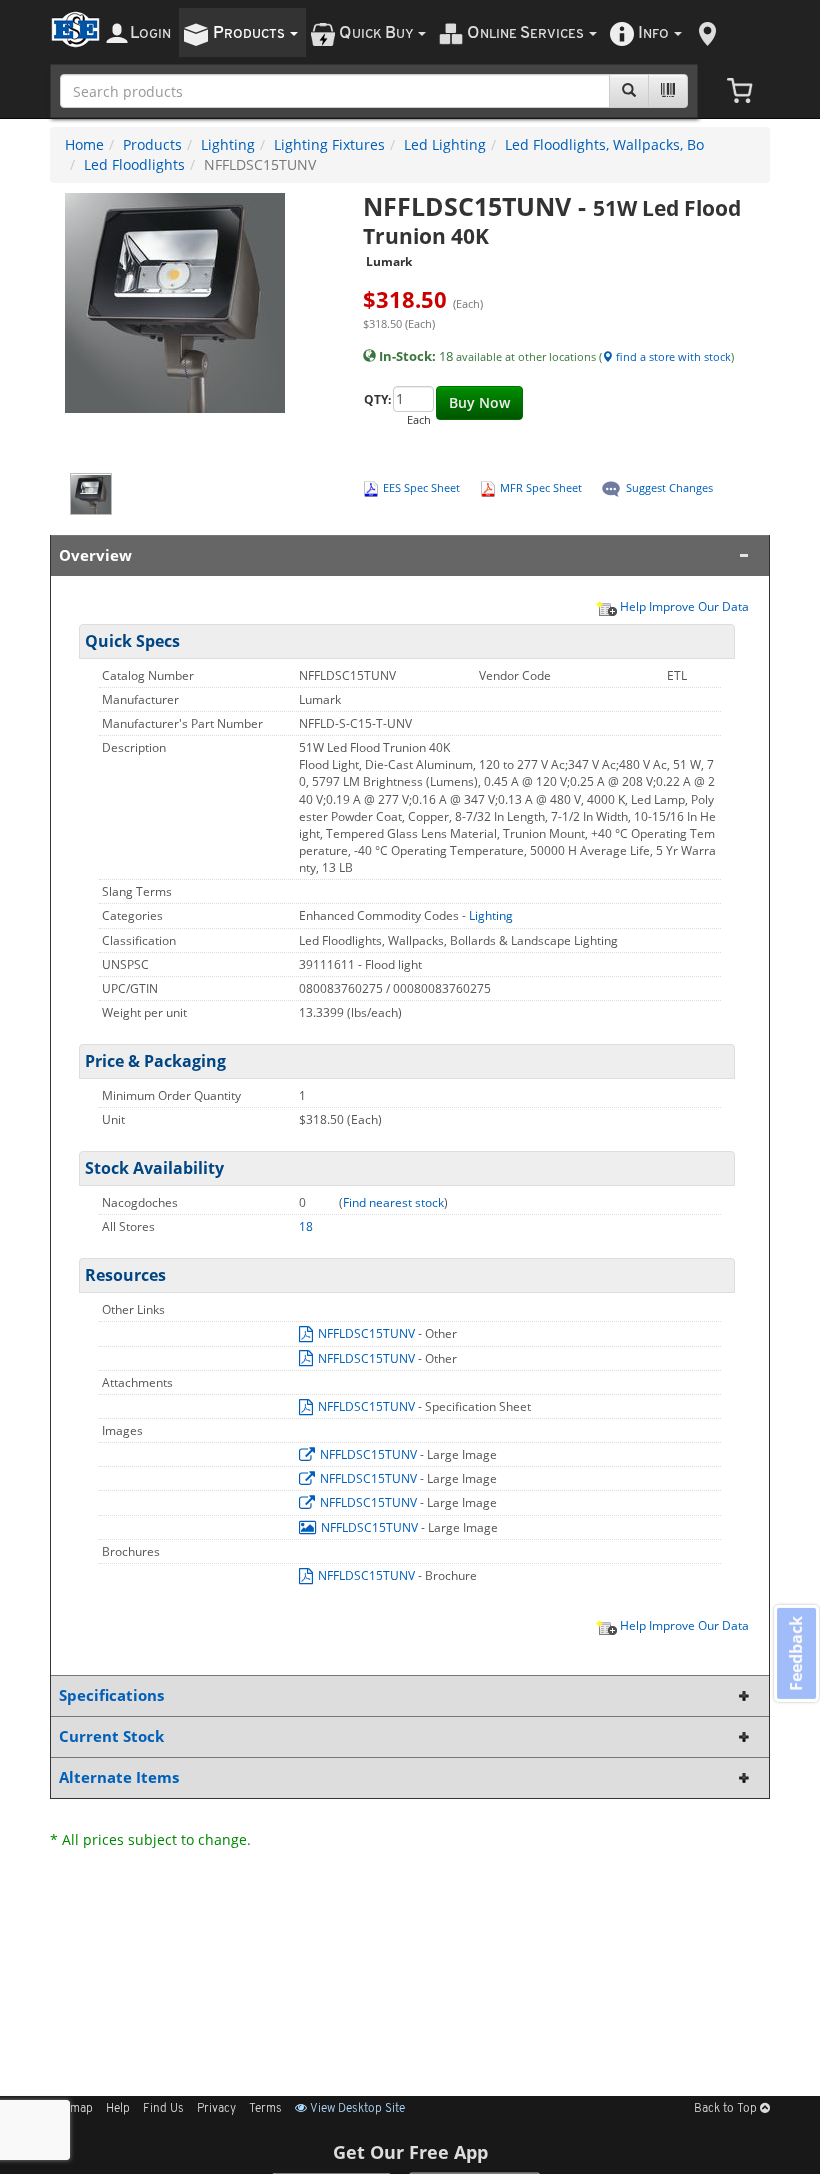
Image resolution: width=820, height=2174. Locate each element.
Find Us (163, 2109)
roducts (250, 33)
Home (84, 144)
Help (118, 2109)
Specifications (111, 1695)
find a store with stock (672, 356)
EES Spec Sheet (421, 487)
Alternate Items (119, 1777)
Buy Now (479, 402)
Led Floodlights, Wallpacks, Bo (604, 144)
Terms (265, 2109)
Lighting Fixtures (329, 144)
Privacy (216, 2109)
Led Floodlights (134, 164)
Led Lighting (445, 144)
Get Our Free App (410, 2152)
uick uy (377, 33)
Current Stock (111, 1736)
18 (306, 1226)
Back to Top (727, 2109)
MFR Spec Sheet (541, 487)
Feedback (796, 1652)
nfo (653, 33)
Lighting (228, 144)
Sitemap (71, 2109)
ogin (150, 33)
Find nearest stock (393, 1202)
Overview (95, 555)
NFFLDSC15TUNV (366, 1333)
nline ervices (527, 33)
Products (152, 144)
